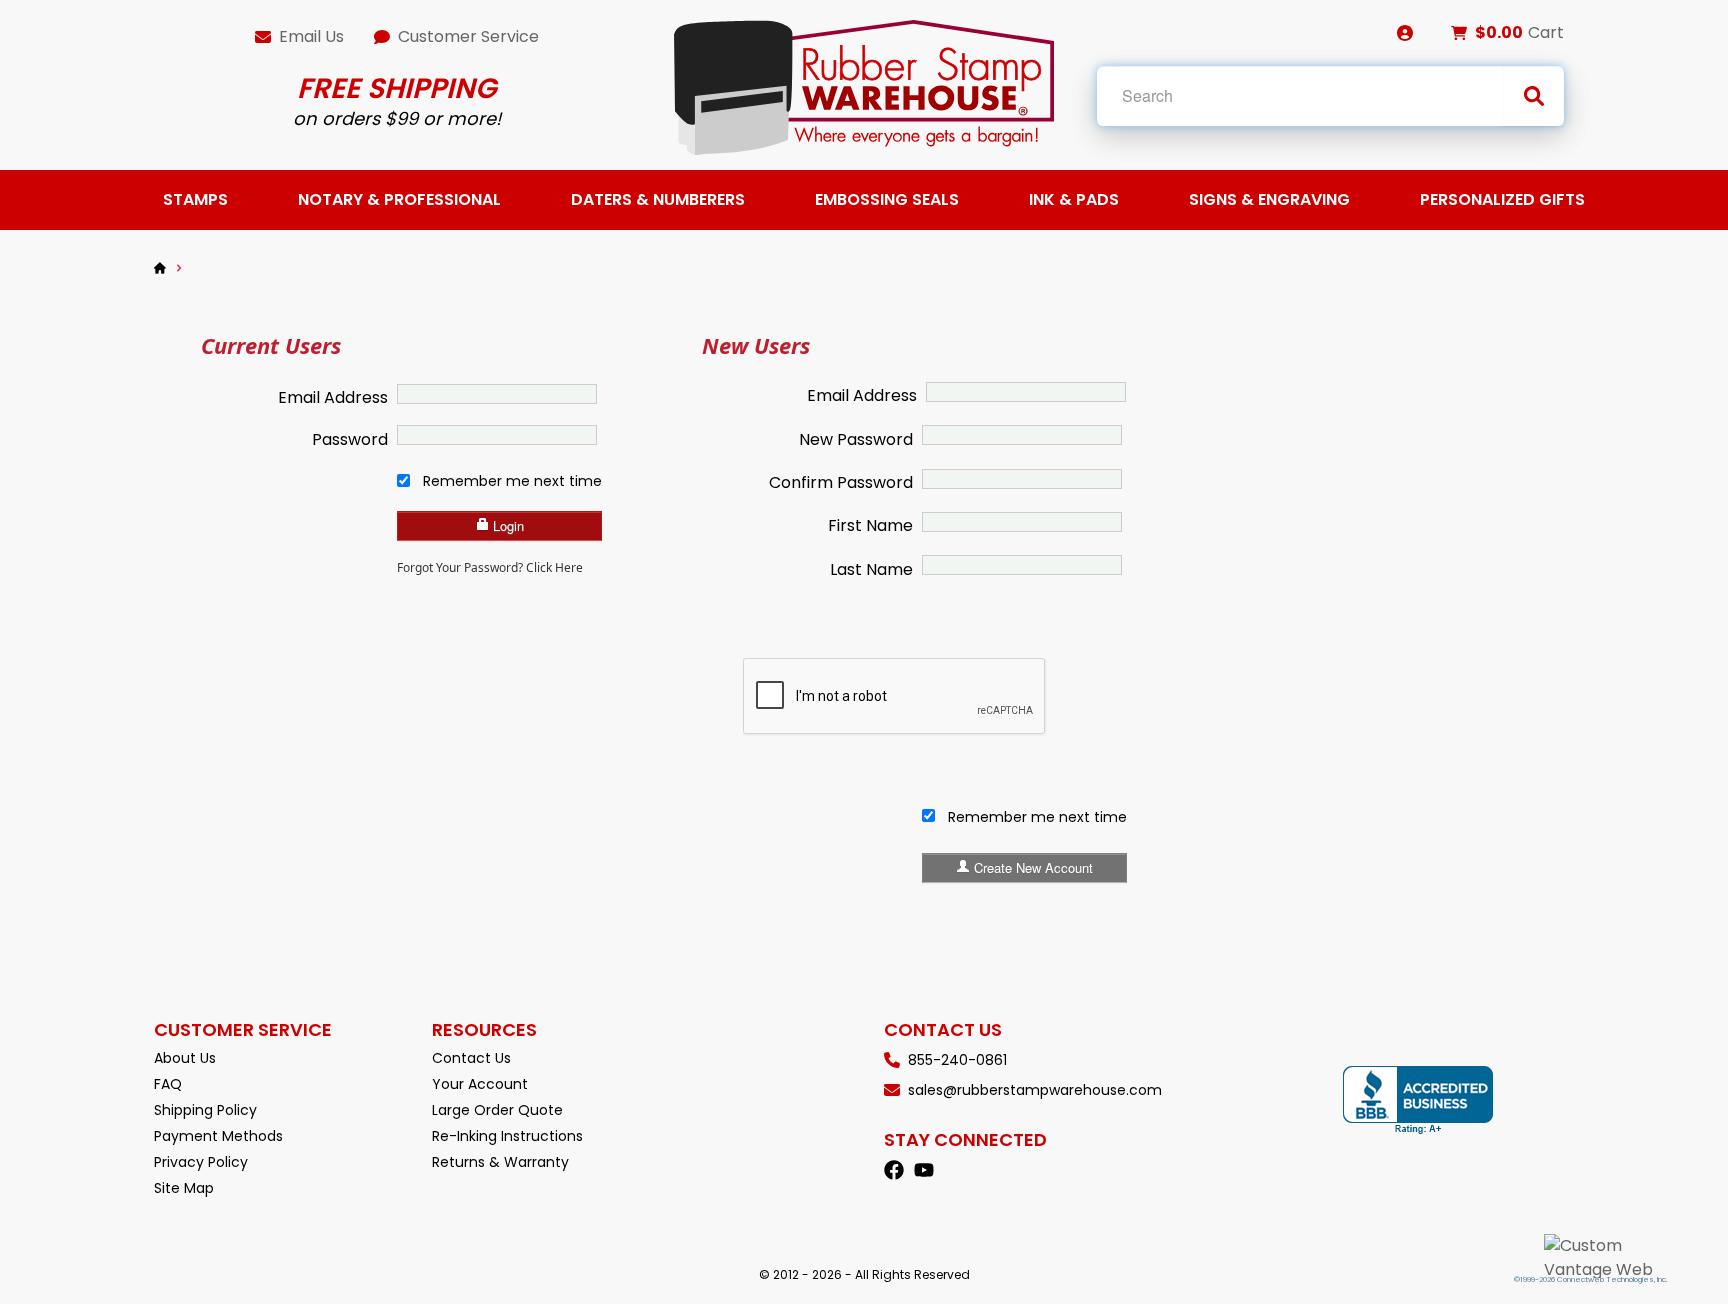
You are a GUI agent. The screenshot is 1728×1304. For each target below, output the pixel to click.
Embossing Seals (887, 199)
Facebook (894, 1170)
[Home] (160, 268)
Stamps (195, 199)
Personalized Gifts (1502, 199)
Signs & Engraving (1269, 199)
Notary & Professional (399, 199)
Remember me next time (512, 481)
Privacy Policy (201, 1162)
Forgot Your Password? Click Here (490, 567)
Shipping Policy (205, 1110)
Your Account (480, 1084)
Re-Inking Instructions (507, 1136)
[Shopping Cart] (1459, 33)
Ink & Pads (1074, 199)
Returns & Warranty (500, 1162)
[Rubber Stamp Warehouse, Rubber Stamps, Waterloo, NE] (1418, 1100)
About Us (185, 1058)
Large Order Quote (497, 1110)
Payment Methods (218, 1136)
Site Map (184, 1188)
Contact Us (471, 1058)
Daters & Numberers (658, 199)
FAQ (168, 1084)
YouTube (924, 1170)
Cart (1546, 32)
